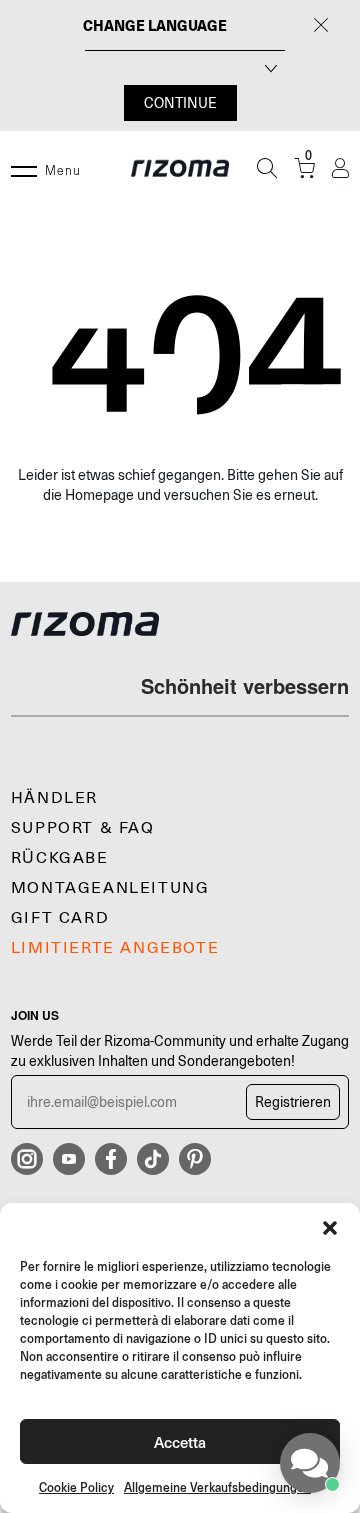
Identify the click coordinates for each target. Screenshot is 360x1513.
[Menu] (24, 168)
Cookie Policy (76, 1487)
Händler (54, 798)
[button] (330, 1228)
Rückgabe (60, 858)
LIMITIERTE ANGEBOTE (115, 948)
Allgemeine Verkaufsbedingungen (217, 1487)
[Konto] (340, 168)
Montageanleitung (110, 888)
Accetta (180, 1441)
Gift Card (60, 918)
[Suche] (267, 168)
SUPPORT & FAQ (83, 828)
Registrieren (293, 1102)
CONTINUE (180, 103)
